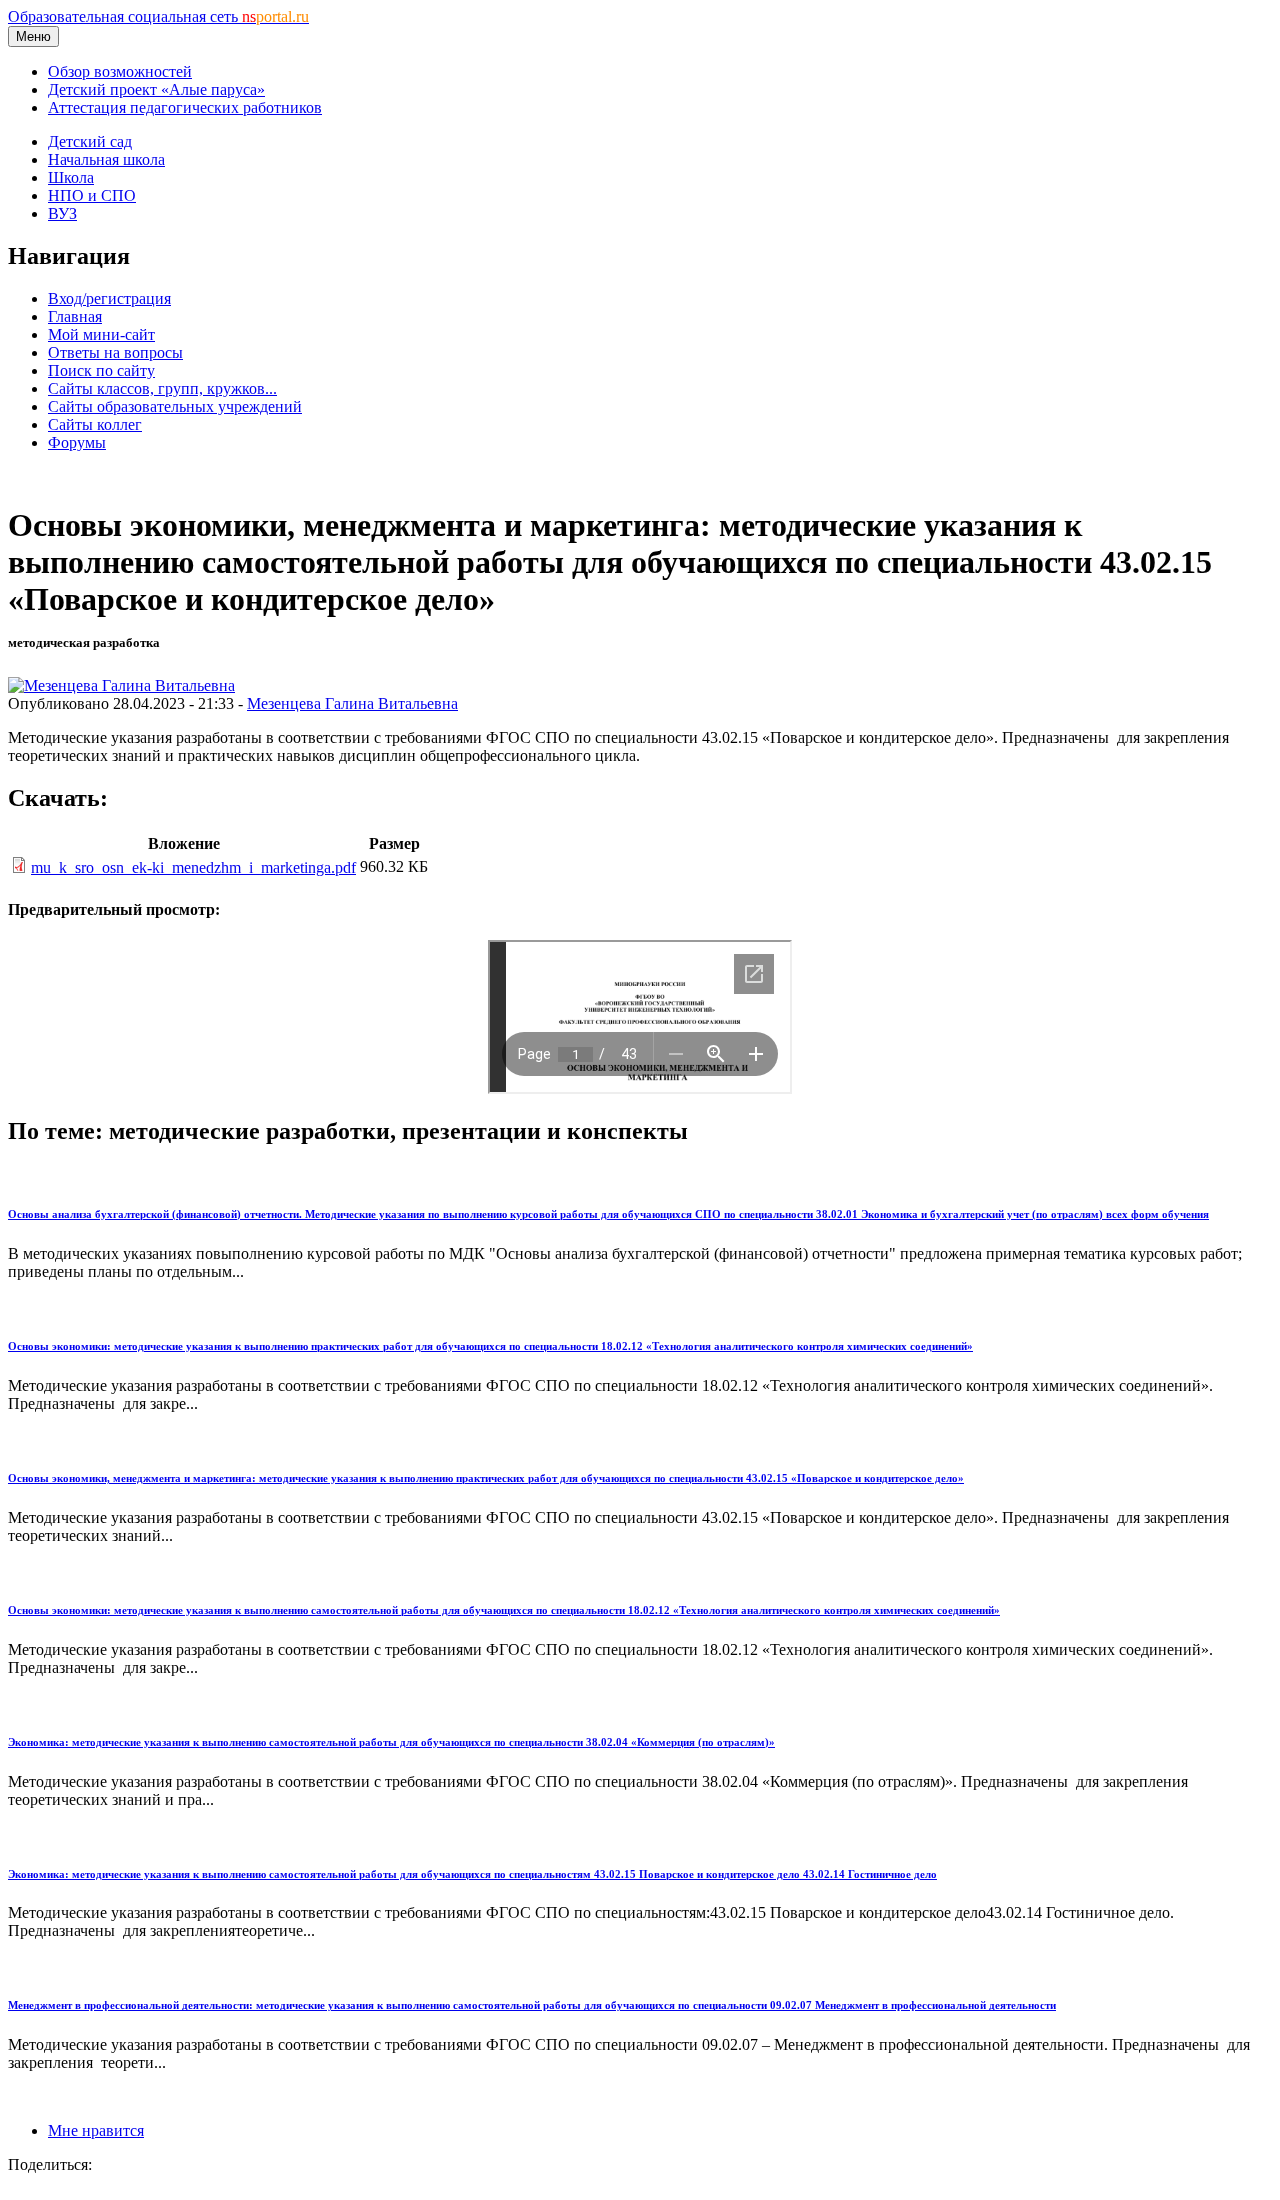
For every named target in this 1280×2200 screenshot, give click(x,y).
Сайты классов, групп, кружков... (162, 388)
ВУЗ (62, 213)
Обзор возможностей (120, 71)
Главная (75, 316)
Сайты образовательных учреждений (175, 406)
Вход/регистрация (109, 298)
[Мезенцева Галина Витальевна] (121, 685)
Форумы (77, 442)
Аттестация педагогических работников (185, 107)
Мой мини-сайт (101, 334)
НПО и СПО (92, 195)
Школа (71, 177)
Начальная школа (106, 159)
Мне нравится (96, 2130)
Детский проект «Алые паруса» (156, 89)
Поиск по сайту (101, 370)
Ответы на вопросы (115, 352)
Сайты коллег (95, 424)
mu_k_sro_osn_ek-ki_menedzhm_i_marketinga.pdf (193, 867)
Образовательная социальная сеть (158, 16)
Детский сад (90, 141)
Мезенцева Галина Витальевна (352, 703)
